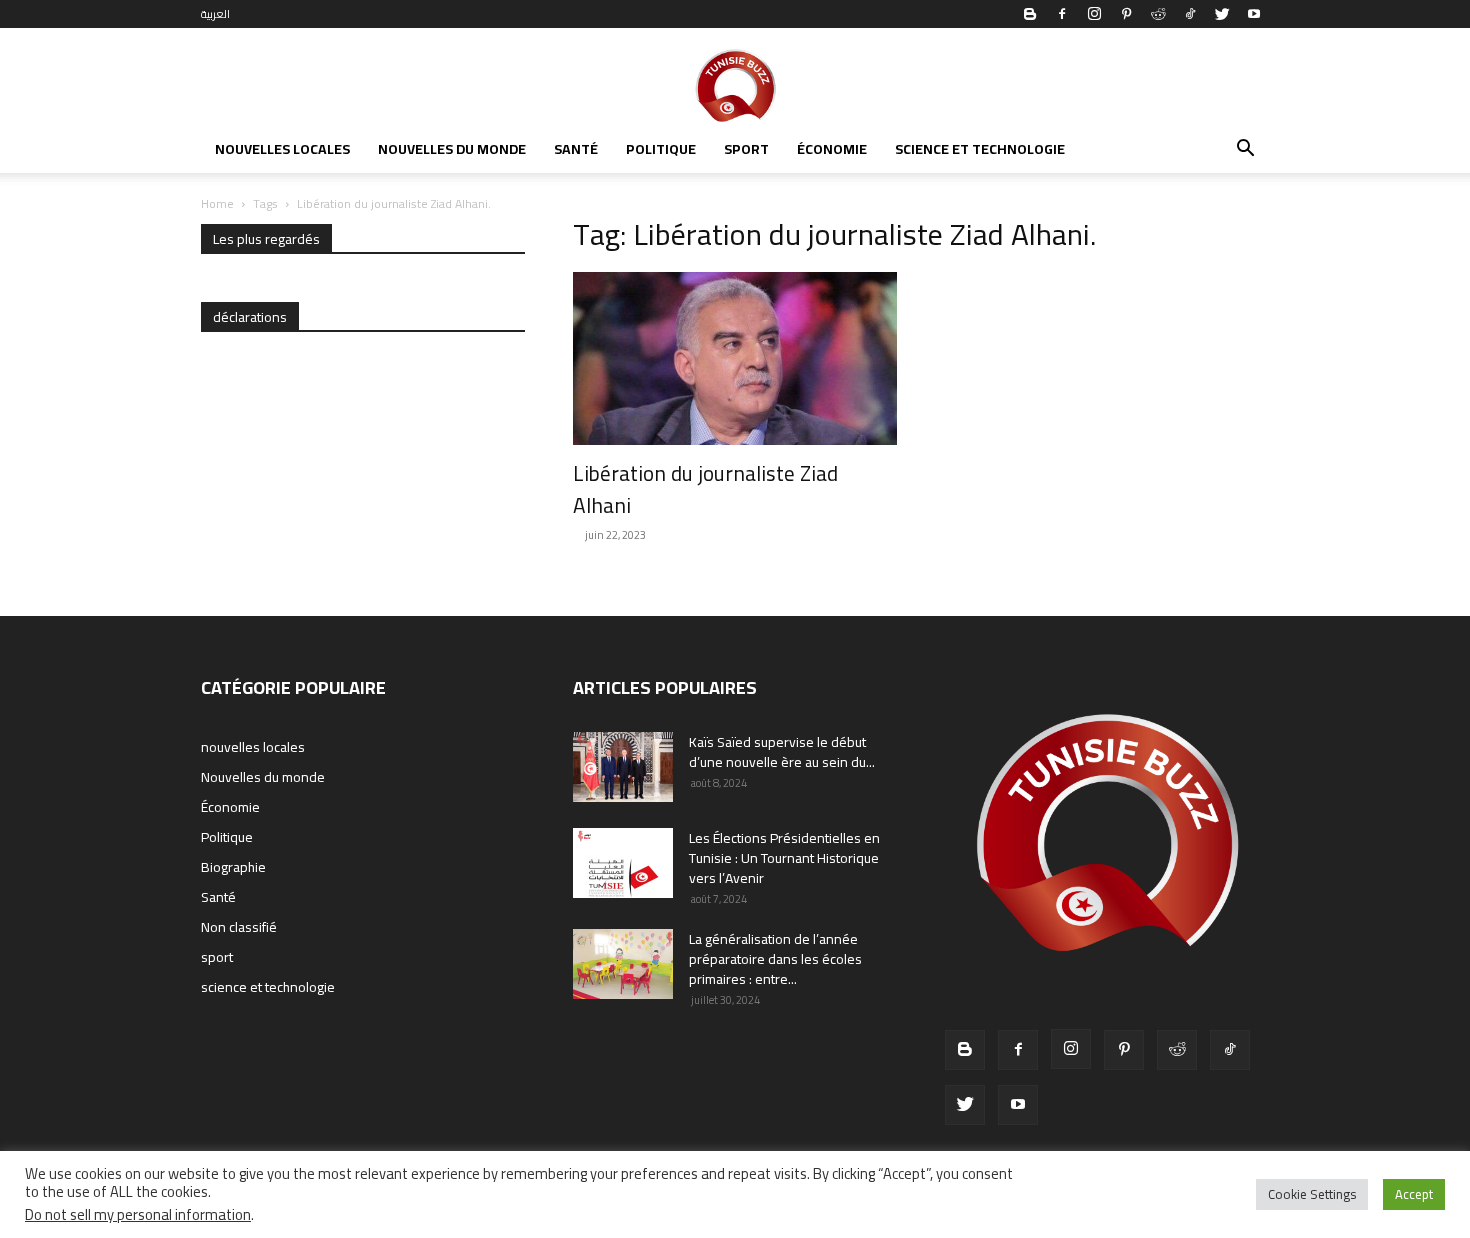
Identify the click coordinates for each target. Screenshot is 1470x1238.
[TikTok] (1190, 14)
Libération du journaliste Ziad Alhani (705, 489)
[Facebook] (1062, 14)
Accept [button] (1414, 1194)
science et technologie (980, 149)
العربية (215, 14)
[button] (1245, 151)
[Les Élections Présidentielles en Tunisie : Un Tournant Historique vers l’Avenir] (623, 863)
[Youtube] (1254, 14)
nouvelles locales (282, 149)
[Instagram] (1094, 14)
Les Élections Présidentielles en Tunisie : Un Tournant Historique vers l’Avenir (784, 858)
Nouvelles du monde (452, 149)
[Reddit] (1158, 14)
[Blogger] (1030, 14)
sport (746, 149)
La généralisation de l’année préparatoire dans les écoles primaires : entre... (775, 959)
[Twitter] (1222, 14)
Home (217, 203)
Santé (576, 149)
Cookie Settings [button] (1312, 1194)
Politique (661, 149)
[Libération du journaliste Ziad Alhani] (735, 358)
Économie (832, 149)
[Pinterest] (1126, 14)
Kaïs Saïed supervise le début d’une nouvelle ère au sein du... (782, 752)
